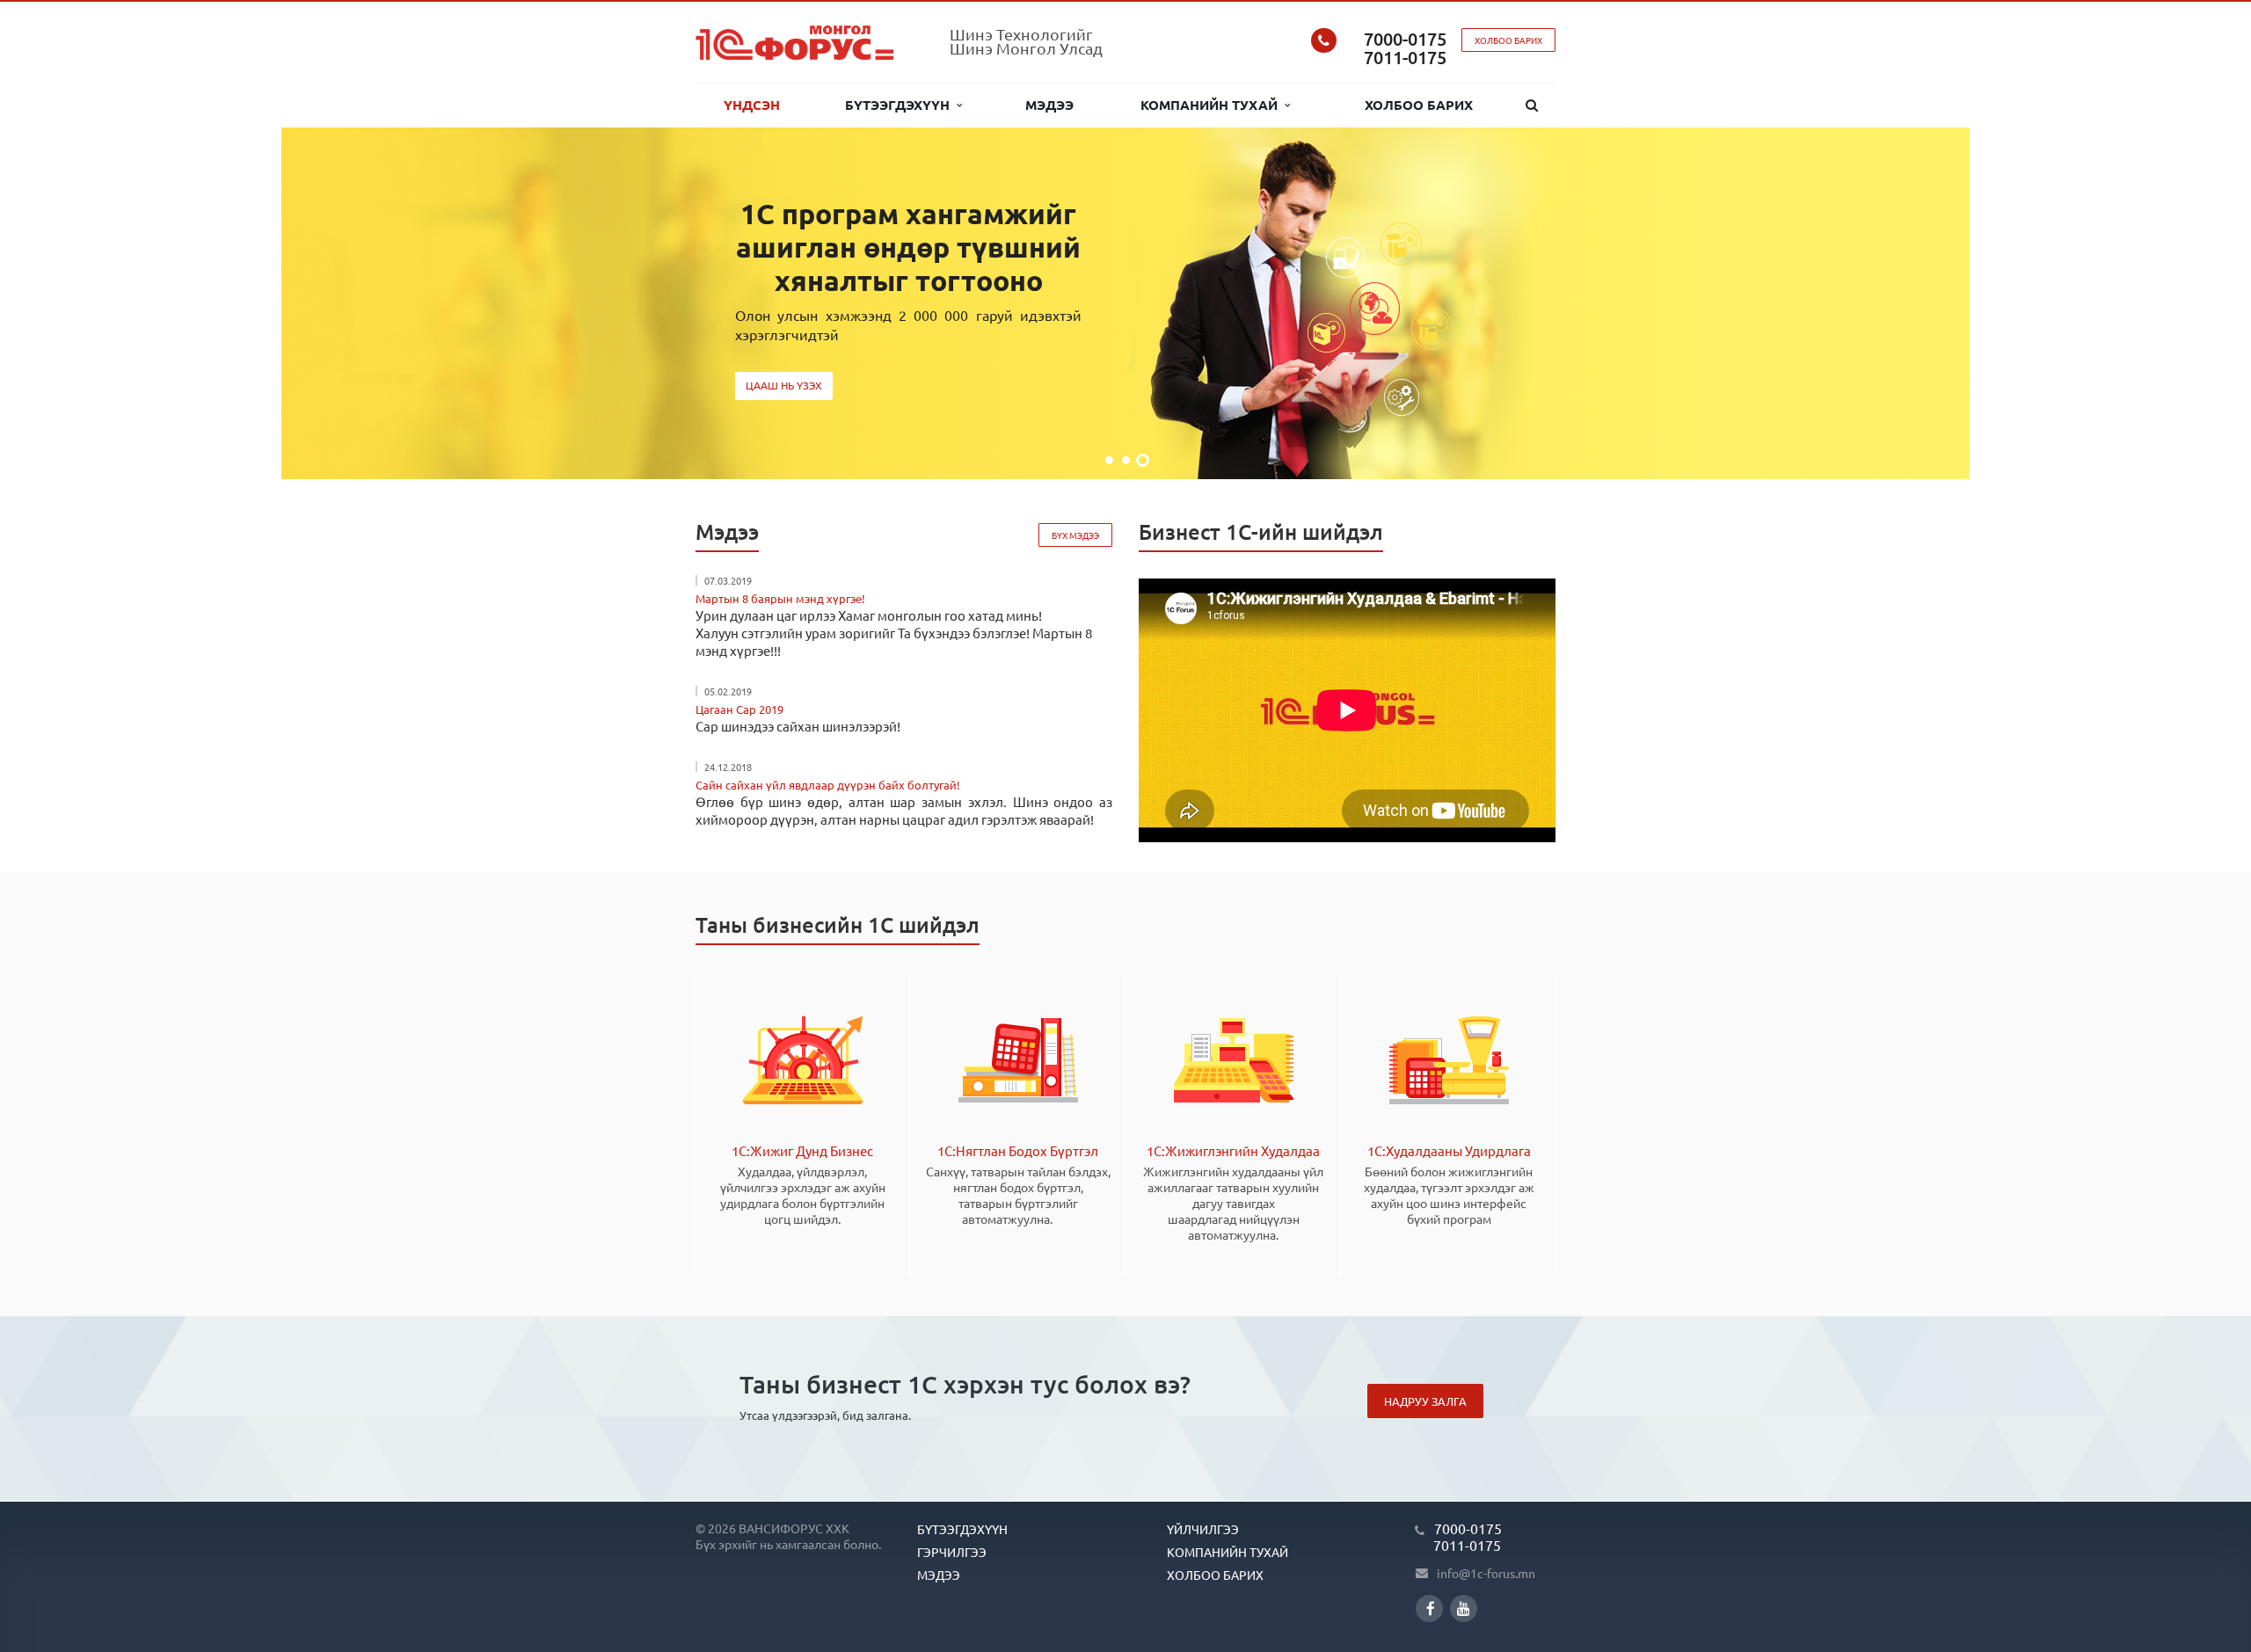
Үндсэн (752, 105)
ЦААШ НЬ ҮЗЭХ (784, 385)
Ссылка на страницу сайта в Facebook (1429, 1608)
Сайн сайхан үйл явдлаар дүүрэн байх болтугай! (828, 785)
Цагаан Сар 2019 (739, 709)
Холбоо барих (1419, 105)
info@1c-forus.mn (1486, 1573)
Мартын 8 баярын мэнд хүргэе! (780, 598)
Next (2198, 304)
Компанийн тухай (1213, 105)
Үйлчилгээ (1203, 1529)
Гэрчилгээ (952, 1552)
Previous (53, 304)
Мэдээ (1049, 105)
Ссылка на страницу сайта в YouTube (1464, 1608)
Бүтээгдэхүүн (901, 105)
